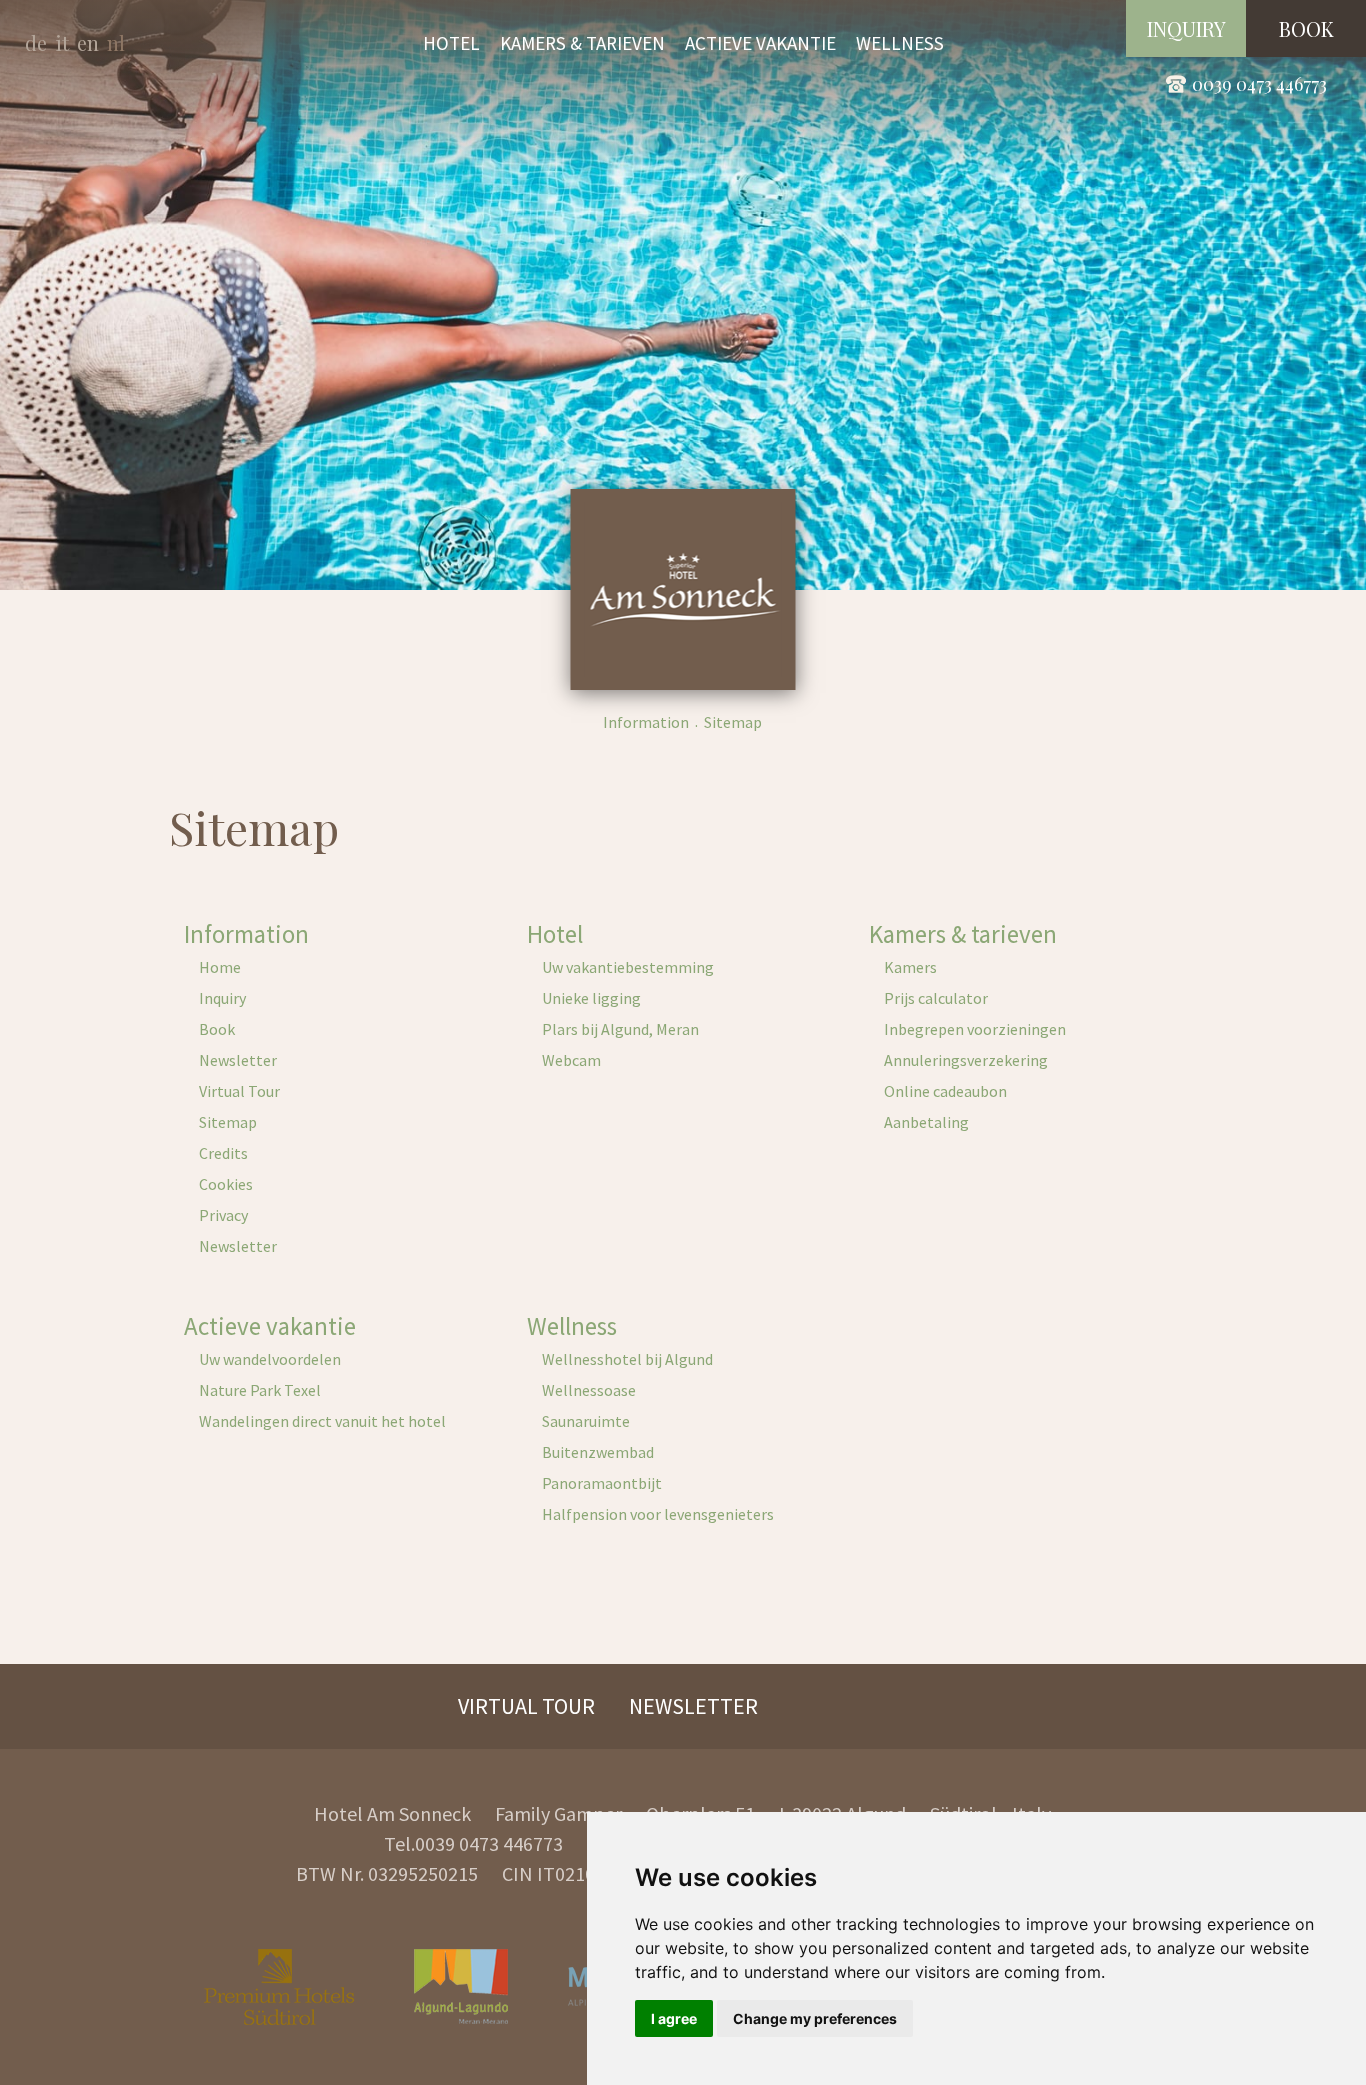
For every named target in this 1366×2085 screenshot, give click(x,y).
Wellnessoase (589, 1390)
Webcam (571, 1060)
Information (646, 722)
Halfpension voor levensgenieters (658, 1514)
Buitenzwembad (598, 1452)
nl (116, 42)
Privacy (223, 1215)
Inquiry (222, 998)
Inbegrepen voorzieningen (975, 1029)
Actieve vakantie (270, 1326)
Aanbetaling (926, 1122)
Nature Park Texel (260, 1390)
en (88, 42)
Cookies (226, 1184)
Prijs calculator (936, 998)
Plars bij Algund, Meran (620, 1029)
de (36, 42)
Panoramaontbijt (602, 1483)
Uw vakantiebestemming (628, 967)
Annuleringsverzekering (966, 1060)
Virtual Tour (239, 1091)
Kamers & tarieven (963, 934)
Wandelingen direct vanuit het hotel (322, 1421)
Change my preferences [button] (815, 2018)
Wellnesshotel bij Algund (627, 1359)
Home (220, 967)
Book (217, 1029)
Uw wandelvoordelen (270, 1359)
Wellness (572, 1326)
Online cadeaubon (945, 1091)
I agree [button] (674, 2018)
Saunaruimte (586, 1421)
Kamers (910, 967)
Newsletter (238, 1060)
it (62, 42)
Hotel (555, 934)
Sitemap (228, 1122)
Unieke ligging (591, 998)
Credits (223, 1153)
